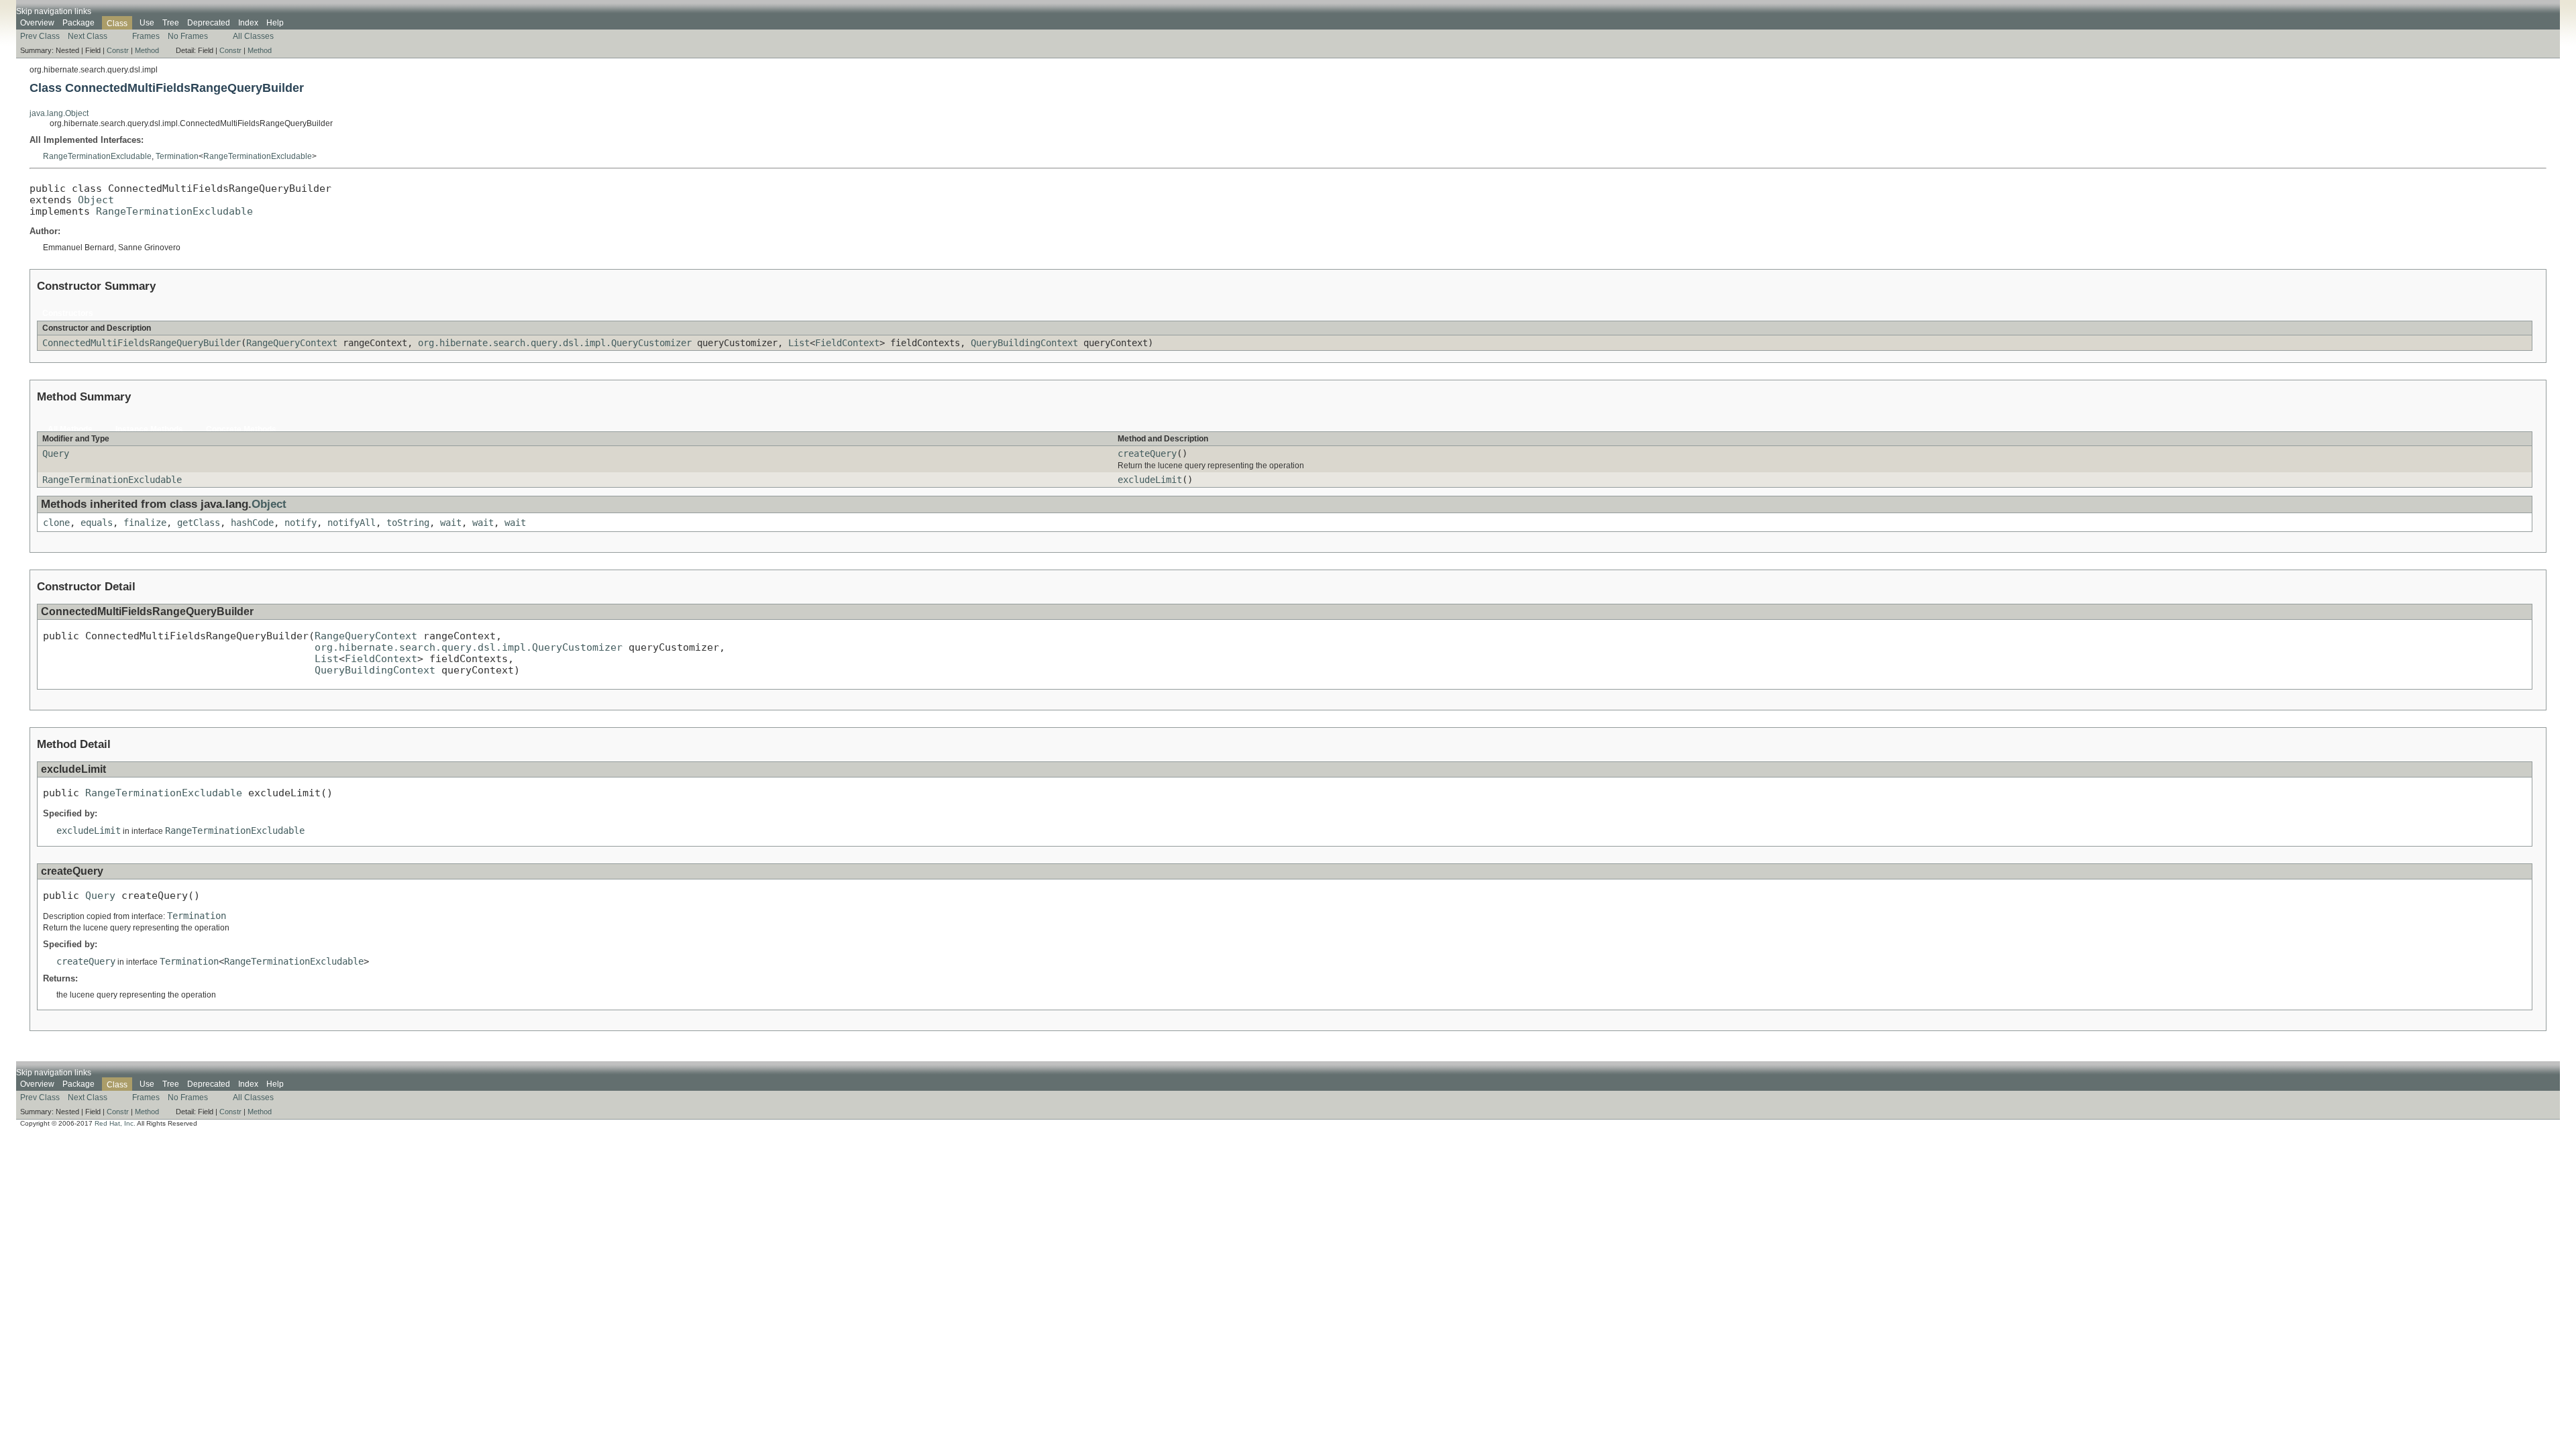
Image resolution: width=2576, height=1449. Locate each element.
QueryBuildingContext (1024, 343)
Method (147, 50)
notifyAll (352, 523)
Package (78, 23)
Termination (177, 156)
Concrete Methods (241, 429)
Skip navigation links (54, 11)
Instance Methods (149, 429)
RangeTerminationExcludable (97, 156)
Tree (171, 23)
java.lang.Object (59, 113)
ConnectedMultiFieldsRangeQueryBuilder (142, 343)
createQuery (1147, 453)
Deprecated (209, 23)
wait (451, 523)
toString (408, 523)
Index (248, 23)
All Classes (253, 36)
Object (96, 200)
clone (56, 523)
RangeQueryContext (292, 343)
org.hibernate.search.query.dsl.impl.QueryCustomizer (555, 343)
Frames (146, 36)
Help (275, 23)
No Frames (188, 36)
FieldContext (847, 343)
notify (301, 523)
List (799, 343)
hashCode (252, 523)
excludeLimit (1150, 480)
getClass (199, 523)
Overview (37, 23)
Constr (118, 50)
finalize (145, 523)
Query (56, 453)
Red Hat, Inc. (115, 1123)
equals (97, 523)
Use (147, 23)
